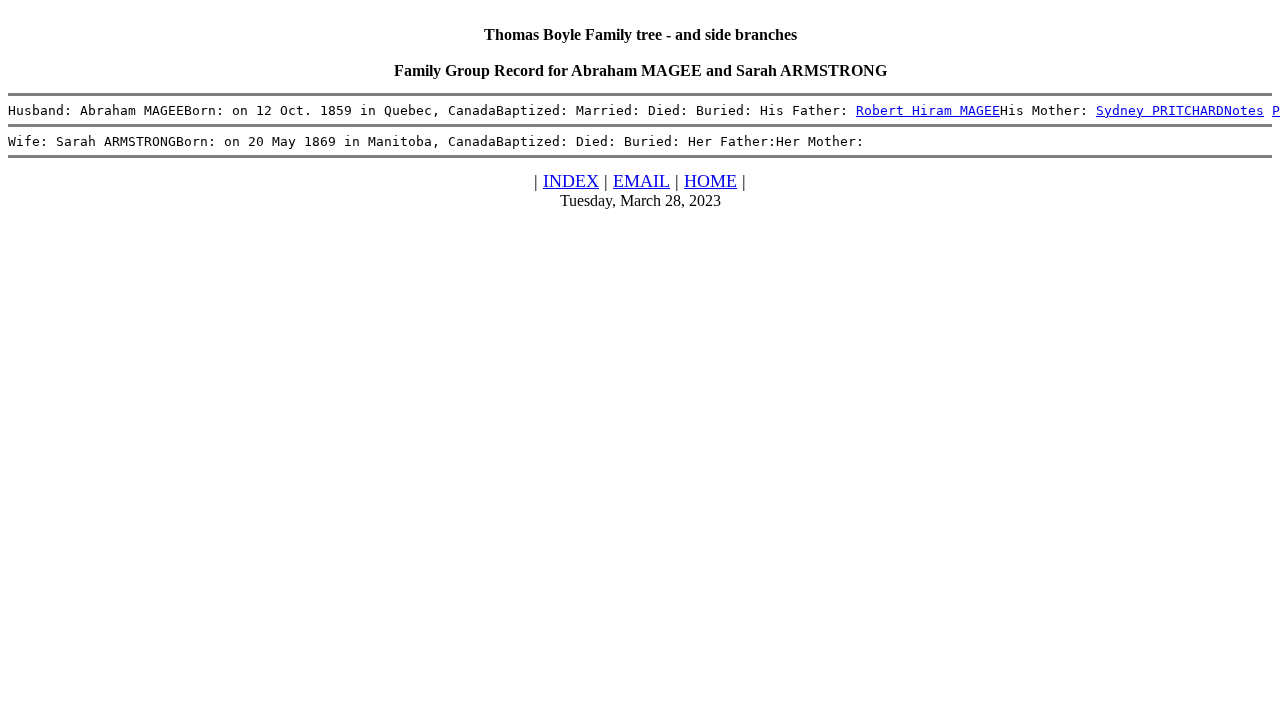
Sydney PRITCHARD (1160, 110)
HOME (710, 181)
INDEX (571, 181)
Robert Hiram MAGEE (928, 110)
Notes (1244, 110)
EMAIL (641, 181)
